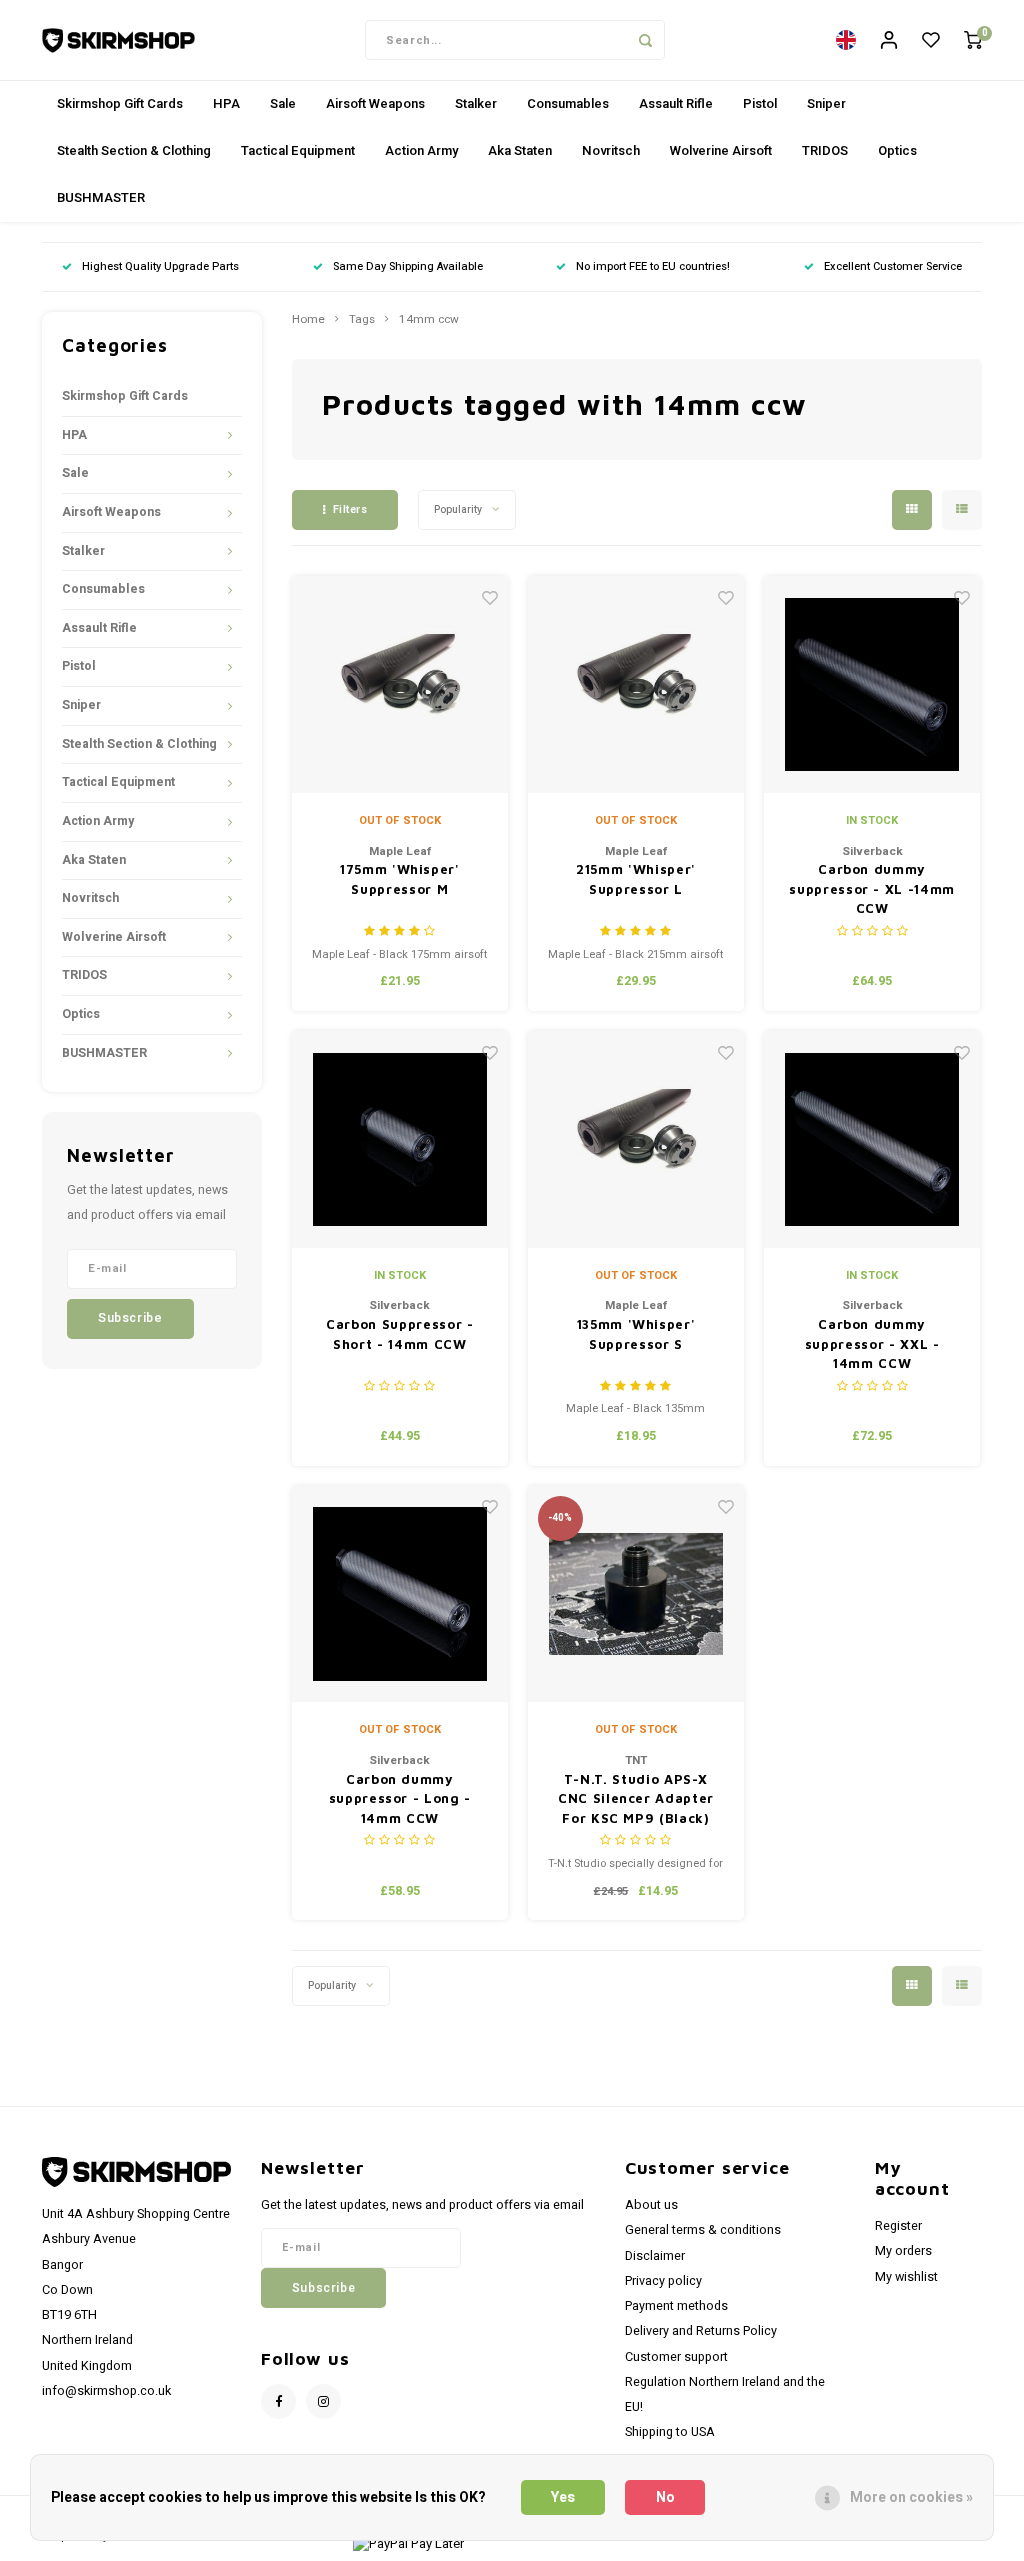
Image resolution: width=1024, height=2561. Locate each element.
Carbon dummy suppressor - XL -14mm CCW (872, 888)
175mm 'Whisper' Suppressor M (400, 879)
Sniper (826, 103)
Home (308, 320)
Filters (350, 509)
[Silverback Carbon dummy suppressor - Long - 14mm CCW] (400, 1594)
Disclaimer (655, 2256)
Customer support (676, 2357)
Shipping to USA (670, 2432)
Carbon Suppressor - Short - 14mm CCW (399, 1334)
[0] (973, 40)
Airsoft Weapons (375, 103)
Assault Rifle (676, 103)
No (665, 2497)
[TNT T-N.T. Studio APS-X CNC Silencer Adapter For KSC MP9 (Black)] (636, 1594)
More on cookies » (911, 2497)
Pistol (760, 103)
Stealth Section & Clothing (134, 150)
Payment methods (676, 2306)
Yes (563, 2497)
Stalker (476, 103)
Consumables (568, 103)
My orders (903, 2251)
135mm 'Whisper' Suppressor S (636, 1334)
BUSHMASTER (101, 197)
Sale (283, 103)
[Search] (645, 40)
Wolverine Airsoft (721, 150)
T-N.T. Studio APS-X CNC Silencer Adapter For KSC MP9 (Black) (636, 1798)
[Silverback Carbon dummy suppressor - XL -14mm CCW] (872, 684)
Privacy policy (663, 2281)
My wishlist (906, 2277)
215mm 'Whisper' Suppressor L (636, 879)
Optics (897, 150)
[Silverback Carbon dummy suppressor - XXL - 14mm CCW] (872, 1139)
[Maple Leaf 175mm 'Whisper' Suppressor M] (400, 684)
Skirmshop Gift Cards (120, 103)
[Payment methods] (407, 2543)
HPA (226, 103)
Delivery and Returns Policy (701, 2331)
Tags (362, 320)
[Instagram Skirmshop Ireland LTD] (323, 2401)
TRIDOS (825, 150)
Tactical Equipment (298, 150)
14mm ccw (429, 320)
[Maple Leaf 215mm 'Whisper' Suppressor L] (636, 684)
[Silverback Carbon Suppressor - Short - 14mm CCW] (400, 1139)
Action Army (421, 150)
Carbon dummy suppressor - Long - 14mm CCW (400, 1798)
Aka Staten (520, 150)
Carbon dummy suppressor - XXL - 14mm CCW (872, 1343)
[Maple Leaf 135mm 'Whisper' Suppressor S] (636, 1139)
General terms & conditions (703, 2230)
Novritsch (611, 150)
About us (651, 2205)
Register (898, 2226)
